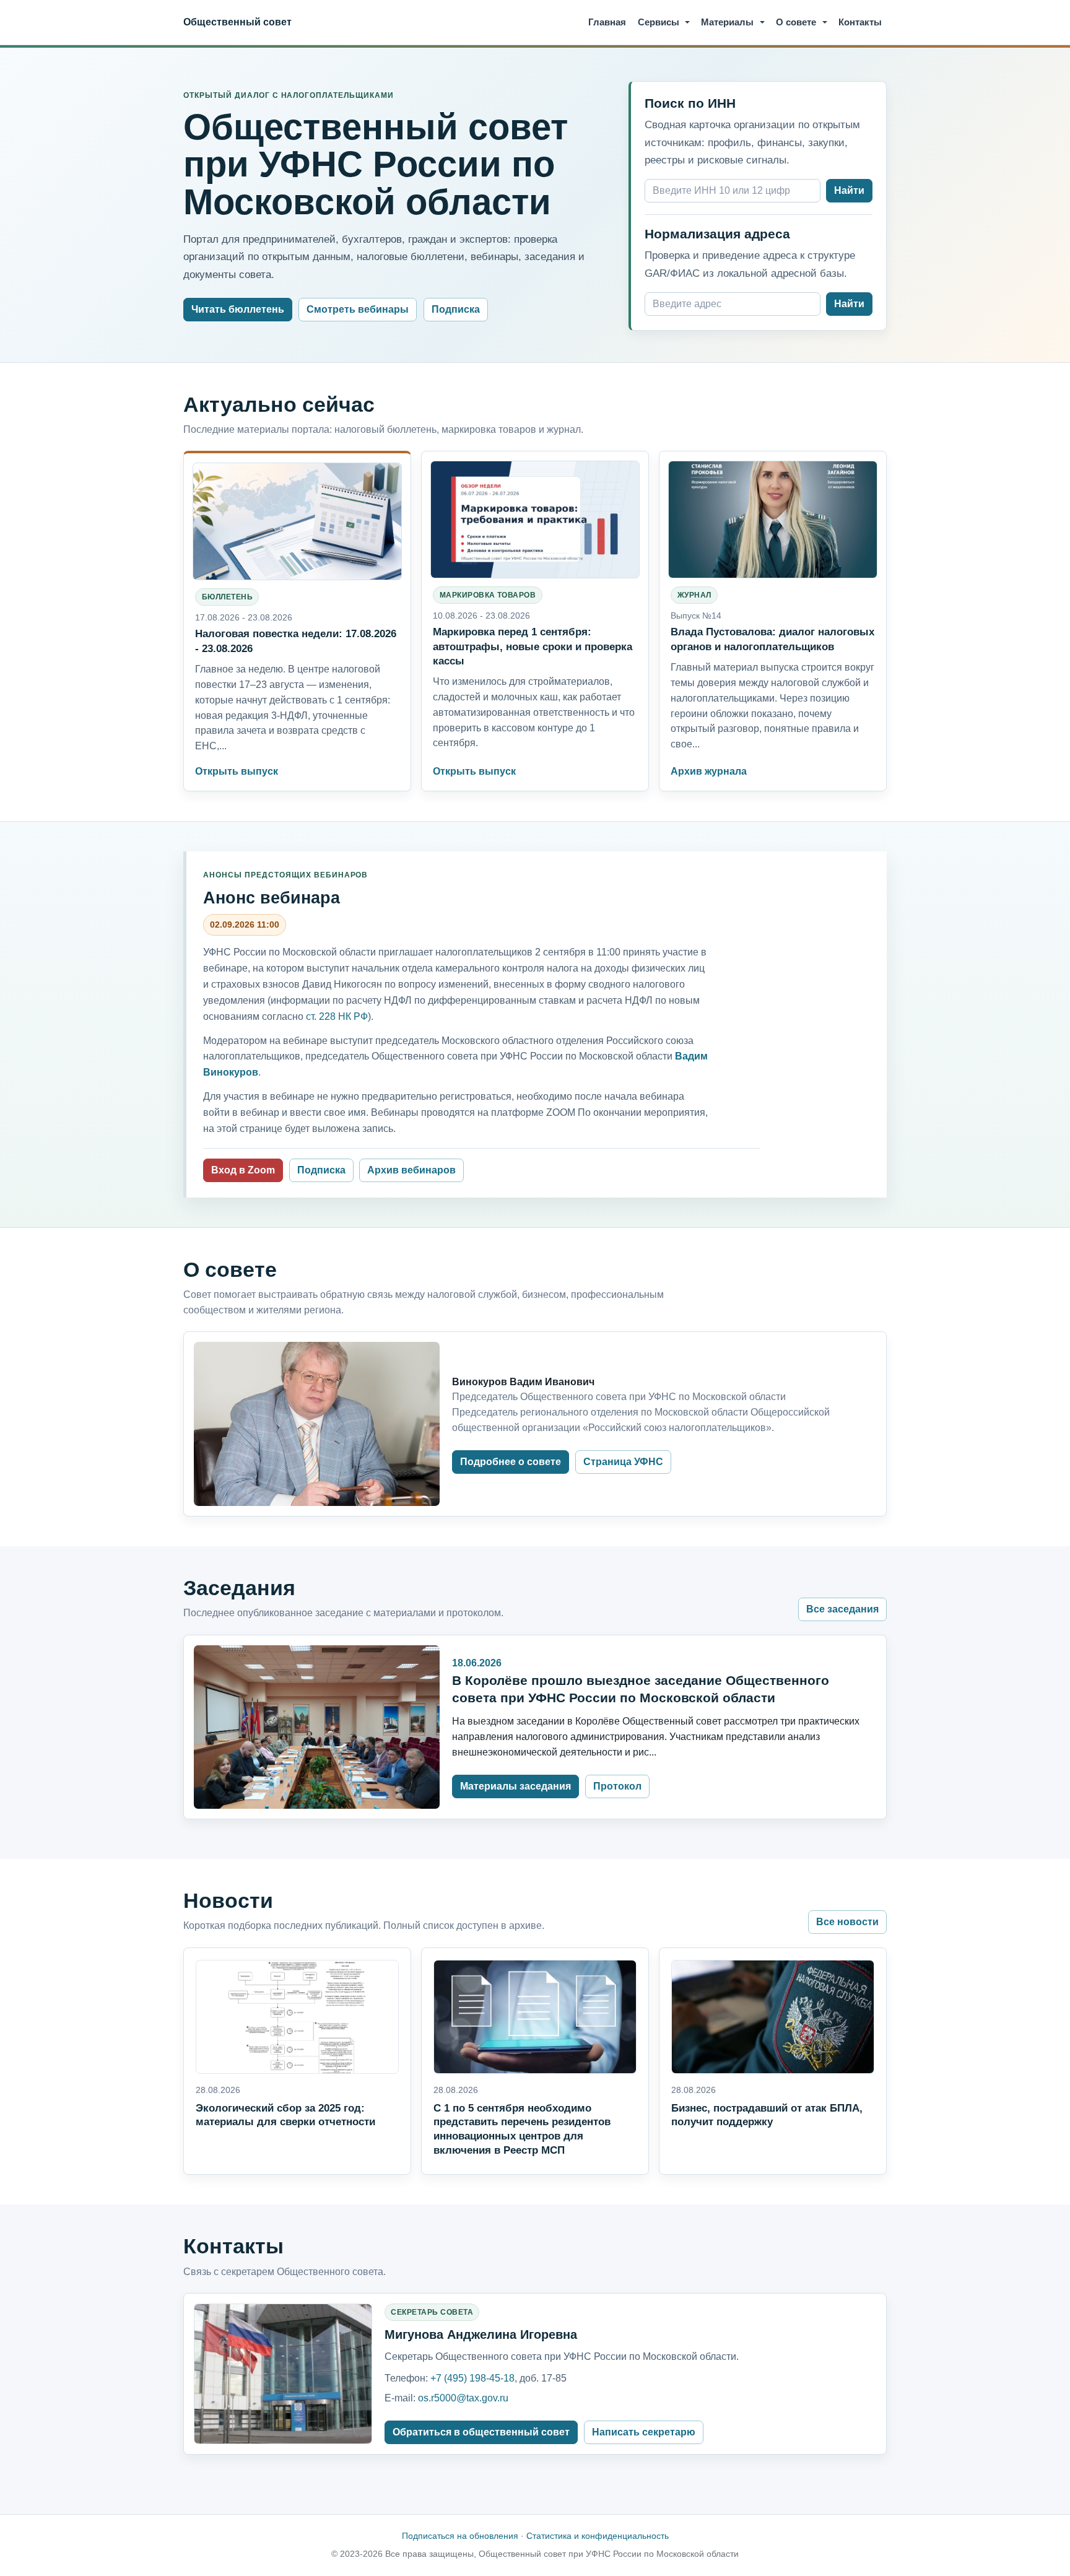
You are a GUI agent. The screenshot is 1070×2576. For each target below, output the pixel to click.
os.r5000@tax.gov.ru (463, 2398)
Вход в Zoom (243, 1170)
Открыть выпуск (237, 771)
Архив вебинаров (411, 1170)
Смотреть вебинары (358, 309)
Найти (849, 190)
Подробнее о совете (511, 1462)
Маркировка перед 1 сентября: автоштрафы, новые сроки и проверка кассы (533, 646)
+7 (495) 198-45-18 (472, 2378)
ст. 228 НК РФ (337, 1016)
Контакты (860, 22)
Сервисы (659, 22)
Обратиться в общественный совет (481, 2432)
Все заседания (842, 1609)
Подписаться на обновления (460, 2536)
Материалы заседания (515, 1786)
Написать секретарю (644, 2432)
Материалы (727, 22)
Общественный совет (237, 22)
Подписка (456, 309)
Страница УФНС (623, 1462)
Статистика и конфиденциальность (598, 2536)
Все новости (847, 1922)
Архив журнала (709, 771)
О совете (796, 22)
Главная (607, 22)
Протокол (617, 1786)
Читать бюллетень (238, 309)
